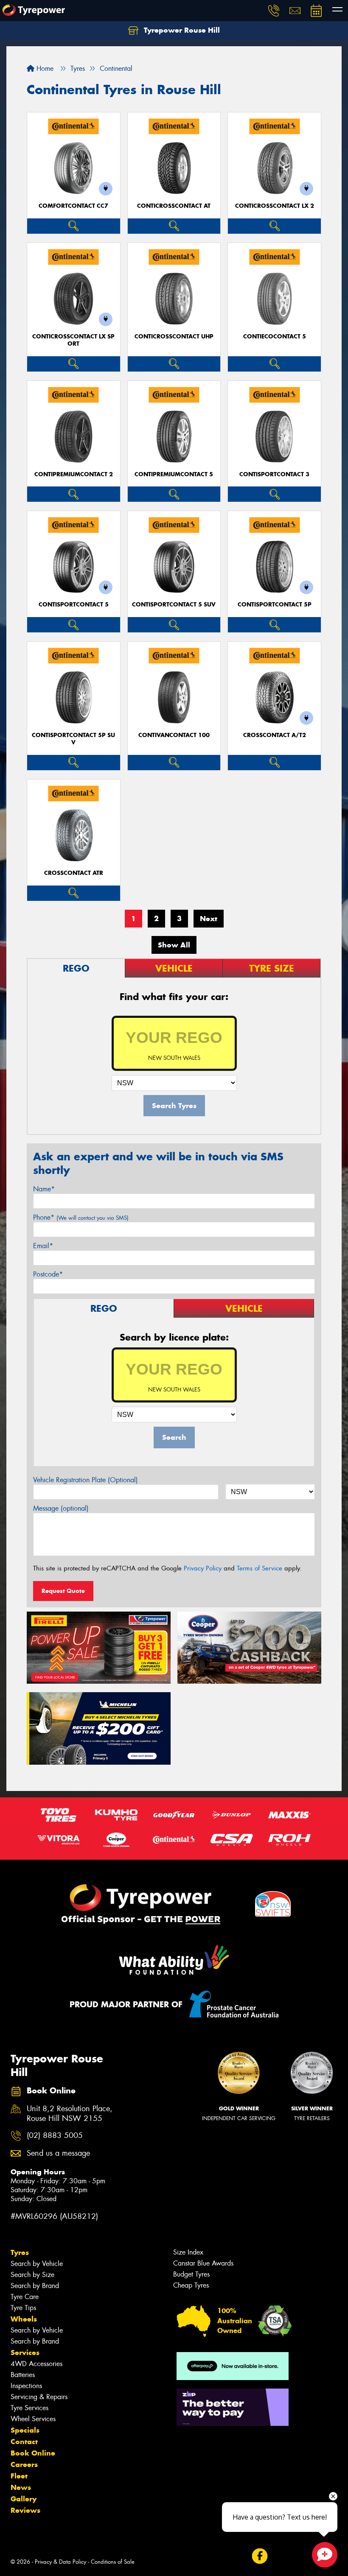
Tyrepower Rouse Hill (181, 30)
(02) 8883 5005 (55, 2136)
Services (25, 2352)
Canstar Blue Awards (203, 2263)
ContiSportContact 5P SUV (73, 739)
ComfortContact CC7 (73, 206)
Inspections (26, 2386)
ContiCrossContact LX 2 (275, 206)
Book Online (33, 2453)
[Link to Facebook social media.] (260, 2556)
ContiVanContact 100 (174, 735)
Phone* (81, 1217)
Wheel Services (33, 2419)
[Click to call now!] (274, 11)
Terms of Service (260, 1568)
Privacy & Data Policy (60, 2562)
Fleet (19, 2476)
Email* (43, 1246)
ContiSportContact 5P (275, 605)
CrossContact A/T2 (275, 735)
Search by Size (32, 2275)
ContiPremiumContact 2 (74, 474)
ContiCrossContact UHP (174, 337)
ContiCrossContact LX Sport (73, 340)
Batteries (23, 2375)
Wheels (24, 2319)
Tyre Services (29, 2408)
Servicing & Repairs (39, 2397)
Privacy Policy (203, 1568)
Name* (44, 1189)
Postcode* (48, 1274)
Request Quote (63, 1591)
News (21, 2487)
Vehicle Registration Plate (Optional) (86, 1480)
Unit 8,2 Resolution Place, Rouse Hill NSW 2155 (70, 2114)
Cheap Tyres (191, 2285)
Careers (24, 2464)
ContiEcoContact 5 (275, 337)
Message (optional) (61, 1508)
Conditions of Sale (113, 2562)
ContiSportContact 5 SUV (174, 605)
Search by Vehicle (37, 2264)
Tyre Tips (23, 2308)
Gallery (24, 2499)
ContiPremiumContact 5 (174, 474)
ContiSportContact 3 (274, 474)
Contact (24, 2442)
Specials (25, 2430)
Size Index (188, 2252)
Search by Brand (35, 2286)
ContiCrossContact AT (174, 206)
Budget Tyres (191, 2274)
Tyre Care (25, 2297)
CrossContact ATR (74, 873)
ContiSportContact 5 (74, 605)
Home (44, 68)
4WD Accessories (36, 2364)
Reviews (25, 2510)
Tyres (20, 2252)
